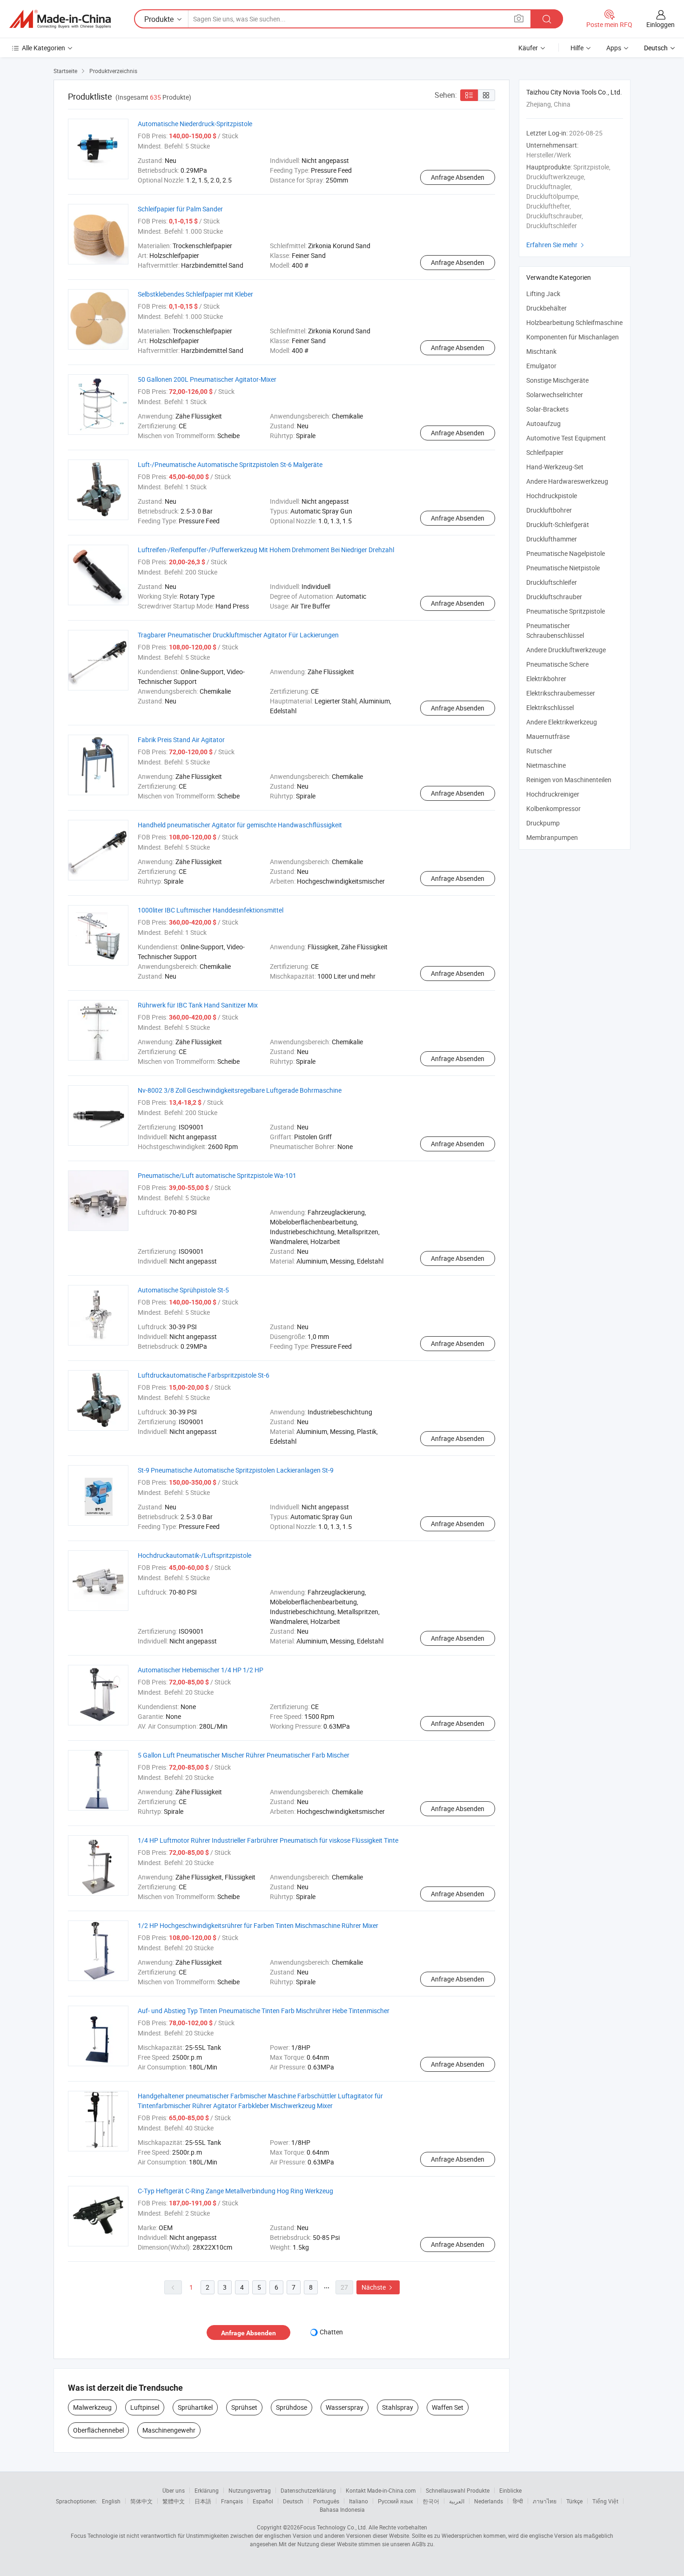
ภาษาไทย (545, 2501)
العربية (457, 2501)
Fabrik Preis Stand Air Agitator (181, 740)
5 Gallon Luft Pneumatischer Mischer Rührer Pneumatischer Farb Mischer (244, 1755)
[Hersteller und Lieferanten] (60, 19)
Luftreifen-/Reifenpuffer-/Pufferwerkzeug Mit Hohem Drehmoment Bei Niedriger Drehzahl (266, 550)
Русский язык (395, 2501)
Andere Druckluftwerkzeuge (566, 650)
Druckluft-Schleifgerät (558, 524)
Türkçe (574, 2501)
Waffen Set (448, 2407)
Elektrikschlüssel (550, 707)
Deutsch (293, 2501)
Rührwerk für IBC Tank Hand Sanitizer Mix (198, 1005)
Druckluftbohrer (549, 510)
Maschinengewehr (169, 2430)
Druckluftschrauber (554, 597)
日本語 (203, 2501)
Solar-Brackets (547, 409)
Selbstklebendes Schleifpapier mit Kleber (195, 294)
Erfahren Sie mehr (556, 245)
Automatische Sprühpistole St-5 (183, 1290)
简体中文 (141, 2501)
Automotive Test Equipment (566, 438)
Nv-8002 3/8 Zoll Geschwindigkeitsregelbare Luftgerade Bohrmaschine (240, 1090)
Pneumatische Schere (557, 664)
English (111, 2501)
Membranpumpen (552, 837)
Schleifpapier (545, 452)
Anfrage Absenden (458, 177)
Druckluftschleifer (552, 582)
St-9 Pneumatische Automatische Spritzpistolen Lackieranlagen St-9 (236, 1470)
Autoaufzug (543, 423)
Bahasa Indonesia (342, 2509)
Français (232, 2501)
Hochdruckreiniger (553, 794)
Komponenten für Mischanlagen (573, 337)
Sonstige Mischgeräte (557, 380)
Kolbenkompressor (553, 808)
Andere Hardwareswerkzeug (567, 481)
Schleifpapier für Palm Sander (180, 209)
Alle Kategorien (44, 48)
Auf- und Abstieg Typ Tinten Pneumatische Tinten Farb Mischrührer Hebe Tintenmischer (264, 2011)
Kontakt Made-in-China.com (381, 2490)
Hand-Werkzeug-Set (555, 467)
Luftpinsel (145, 2407)
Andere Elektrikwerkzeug (562, 722)
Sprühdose (292, 2407)
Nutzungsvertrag (250, 2490)
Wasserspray (345, 2407)
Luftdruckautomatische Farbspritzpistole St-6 (204, 1375)
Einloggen (661, 24)
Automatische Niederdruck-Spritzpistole (195, 124)
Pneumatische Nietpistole (563, 568)
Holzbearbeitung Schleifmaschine (574, 322)
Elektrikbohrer (546, 679)
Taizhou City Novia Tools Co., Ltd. (574, 92)
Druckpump (543, 823)
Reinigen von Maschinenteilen (569, 780)
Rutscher (539, 751)
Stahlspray (398, 2407)
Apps (614, 48)
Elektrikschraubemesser (561, 693)
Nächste (378, 2287)
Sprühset (244, 2407)
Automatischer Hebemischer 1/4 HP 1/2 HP (201, 1670)
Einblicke (510, 2490)
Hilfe (577, 48)
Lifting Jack (543, 294)
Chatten (331, 2332)
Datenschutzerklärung (308, 2490)
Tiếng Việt (605, 2501)
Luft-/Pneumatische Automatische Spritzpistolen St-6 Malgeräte (230, 464)
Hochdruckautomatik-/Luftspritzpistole (194, 1555)
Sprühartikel (195, 2407)
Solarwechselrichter (555, 395)
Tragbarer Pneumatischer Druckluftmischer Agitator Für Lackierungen (238, 635)
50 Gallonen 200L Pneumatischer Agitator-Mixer (207, 379)
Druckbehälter (547, 308)
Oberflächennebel (98, 2430)
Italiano (359, 2501)
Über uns (174, 2490)
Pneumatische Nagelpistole (566, 553)
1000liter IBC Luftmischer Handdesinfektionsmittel (211, 910)
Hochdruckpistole (552, 496)
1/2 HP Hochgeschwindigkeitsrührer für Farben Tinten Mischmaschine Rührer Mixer (258, 1925)
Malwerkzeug (92, 2407)
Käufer (528, 48)
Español (263, 2501)
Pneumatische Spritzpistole (566, 611)
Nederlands (489, 2501)
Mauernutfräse (548, 736)
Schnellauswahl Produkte (458, 2490)
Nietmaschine (546, 765)
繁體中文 (174, 2501)
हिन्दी (518, 2501)
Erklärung (207, 2490)
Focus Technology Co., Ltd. (334, 2527)
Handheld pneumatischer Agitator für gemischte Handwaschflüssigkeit (240, 825)
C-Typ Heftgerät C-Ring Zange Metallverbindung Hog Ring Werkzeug (235, 2191)
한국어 (431, 2501)
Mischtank (541, 351)
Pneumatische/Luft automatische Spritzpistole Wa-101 (217, 1175)
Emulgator (541, 366)
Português (326, 2501)
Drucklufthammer (552, 539)
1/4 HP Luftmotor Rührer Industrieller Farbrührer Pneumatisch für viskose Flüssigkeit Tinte (268, 1840)
